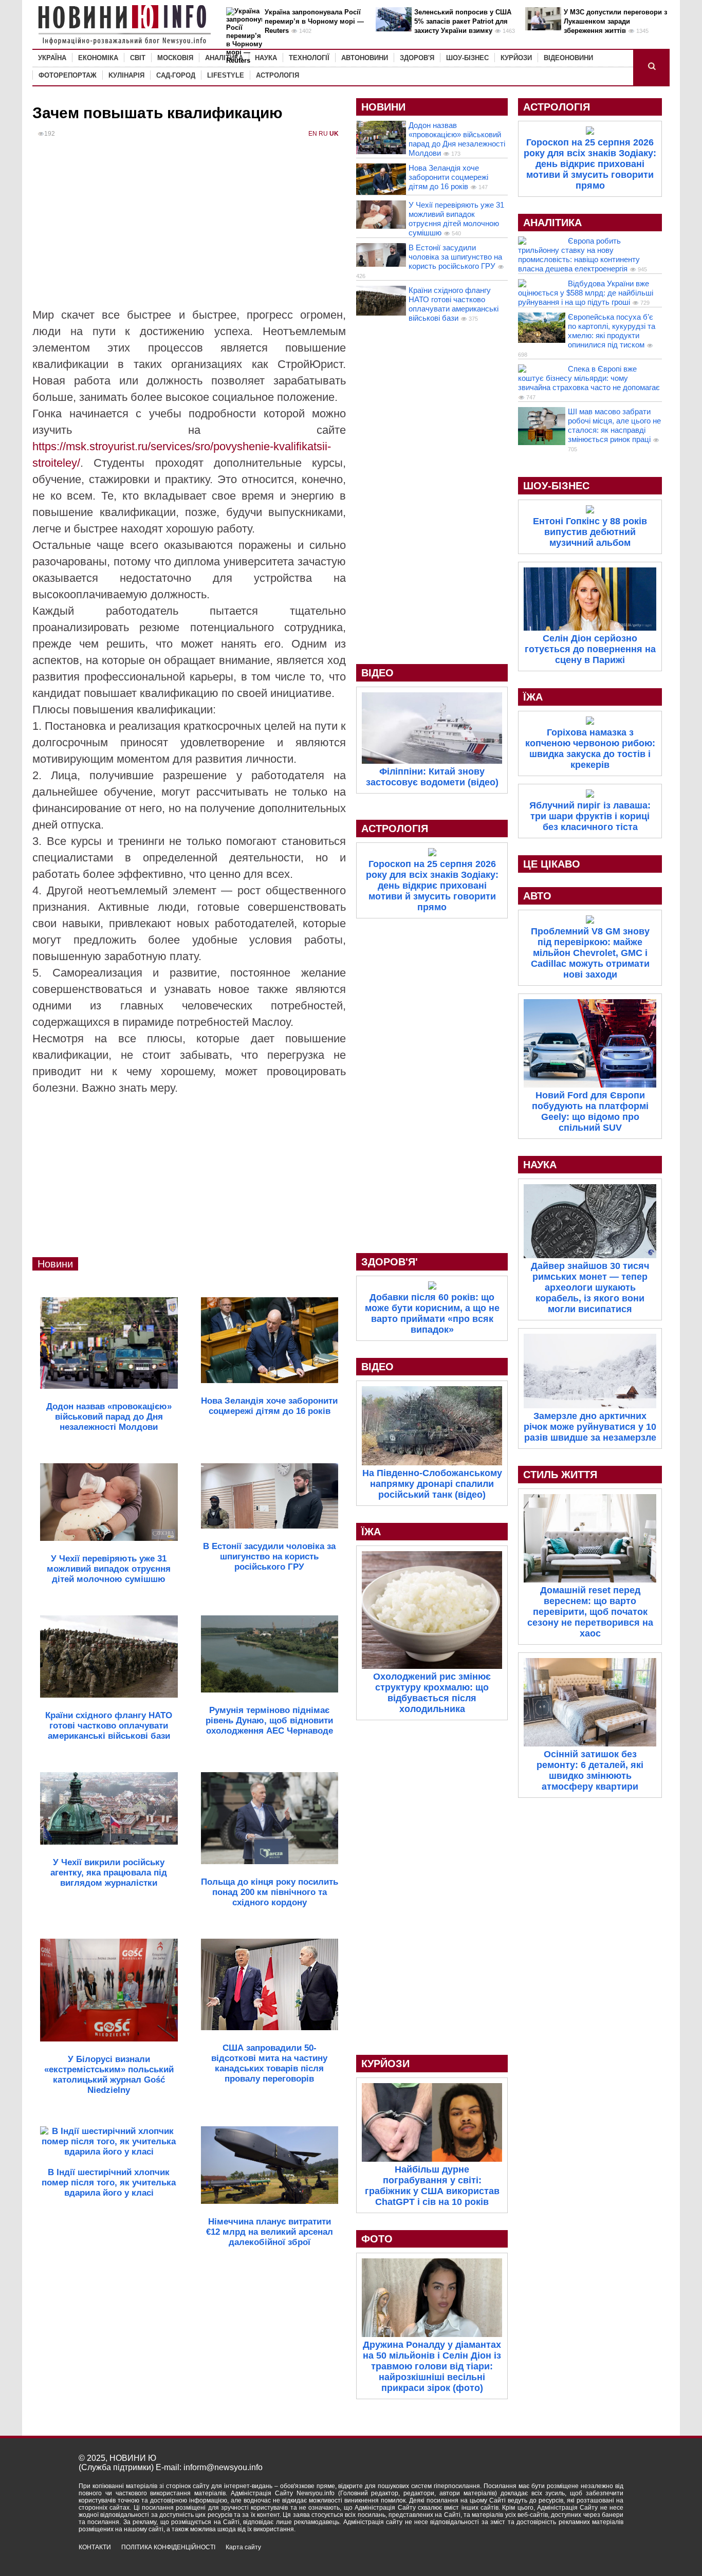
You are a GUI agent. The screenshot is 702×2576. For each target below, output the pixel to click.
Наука (266, 58)
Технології (309, 58)
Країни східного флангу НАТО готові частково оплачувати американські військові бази (454, 304)
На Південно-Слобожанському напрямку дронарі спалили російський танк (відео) (432, 1484)
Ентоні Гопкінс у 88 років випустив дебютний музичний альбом (590, 532)
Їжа (371, 1532)
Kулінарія (126, 75)
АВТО (537, 896)
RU (323, 134)
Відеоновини (568, 58)
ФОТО (377, 2239)
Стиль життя (560, 1475)
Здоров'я (417, 58)
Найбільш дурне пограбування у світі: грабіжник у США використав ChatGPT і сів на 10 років (432, 2186)
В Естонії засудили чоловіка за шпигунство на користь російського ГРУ (455, 257)
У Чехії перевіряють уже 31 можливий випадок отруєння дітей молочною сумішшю (456, 219)
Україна (52, 58)
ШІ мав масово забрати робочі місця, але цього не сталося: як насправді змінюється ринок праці (614, 425)
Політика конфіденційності (168, 2547)
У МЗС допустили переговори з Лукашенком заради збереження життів (615, 21)
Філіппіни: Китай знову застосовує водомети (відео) (432, 777)
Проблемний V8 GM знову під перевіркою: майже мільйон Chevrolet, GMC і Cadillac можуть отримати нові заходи (590, 953)
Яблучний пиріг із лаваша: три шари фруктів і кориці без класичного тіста (590, 816)
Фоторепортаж (68, 75)
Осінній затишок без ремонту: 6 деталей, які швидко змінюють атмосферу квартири (590, 1770)
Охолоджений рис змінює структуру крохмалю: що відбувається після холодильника (432, 1693)
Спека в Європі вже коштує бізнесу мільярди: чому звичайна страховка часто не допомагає (589, 378)
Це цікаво (552, 864)
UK (334, 134)
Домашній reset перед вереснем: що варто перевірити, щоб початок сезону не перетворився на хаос (590, 1612)
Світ (138, 58)
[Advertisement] (189, 230)
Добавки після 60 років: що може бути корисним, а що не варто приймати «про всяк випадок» (432, 1313)
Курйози (516, 58)
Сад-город (176, 75)
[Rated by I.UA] (601, 2556)
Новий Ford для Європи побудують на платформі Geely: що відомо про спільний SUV (590, 1111)
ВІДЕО (377, 673)
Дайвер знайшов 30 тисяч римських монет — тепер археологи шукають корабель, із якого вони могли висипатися (590, 1287)
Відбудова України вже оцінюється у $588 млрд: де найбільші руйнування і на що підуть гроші (586, 293)
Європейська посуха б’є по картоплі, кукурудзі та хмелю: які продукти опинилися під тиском (612, 331)
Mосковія (175, 58)
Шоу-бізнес (467, 58)
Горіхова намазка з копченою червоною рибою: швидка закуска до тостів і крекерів (590, 749)
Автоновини (365, 58)
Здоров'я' (390, 1262)
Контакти (95, 2547)
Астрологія (278, 75)
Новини (55, 1264)
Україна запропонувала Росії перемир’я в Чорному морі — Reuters (314, 21)
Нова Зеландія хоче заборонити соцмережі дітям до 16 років (448, 177)
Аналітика (224, 58)
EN (313, 134)
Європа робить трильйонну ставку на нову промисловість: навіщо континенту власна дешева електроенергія (579, 255)
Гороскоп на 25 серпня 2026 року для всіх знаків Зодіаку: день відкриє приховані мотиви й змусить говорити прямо (432, 886)
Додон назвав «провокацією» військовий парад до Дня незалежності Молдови (457, 139)
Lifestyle (226, 75)
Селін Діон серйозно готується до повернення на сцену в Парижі (590, 649)
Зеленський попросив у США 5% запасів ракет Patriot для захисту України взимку (463, 21)
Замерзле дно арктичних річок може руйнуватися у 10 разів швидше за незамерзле (590, 1427)
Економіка (98, 58)
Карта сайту (243, 2547)
